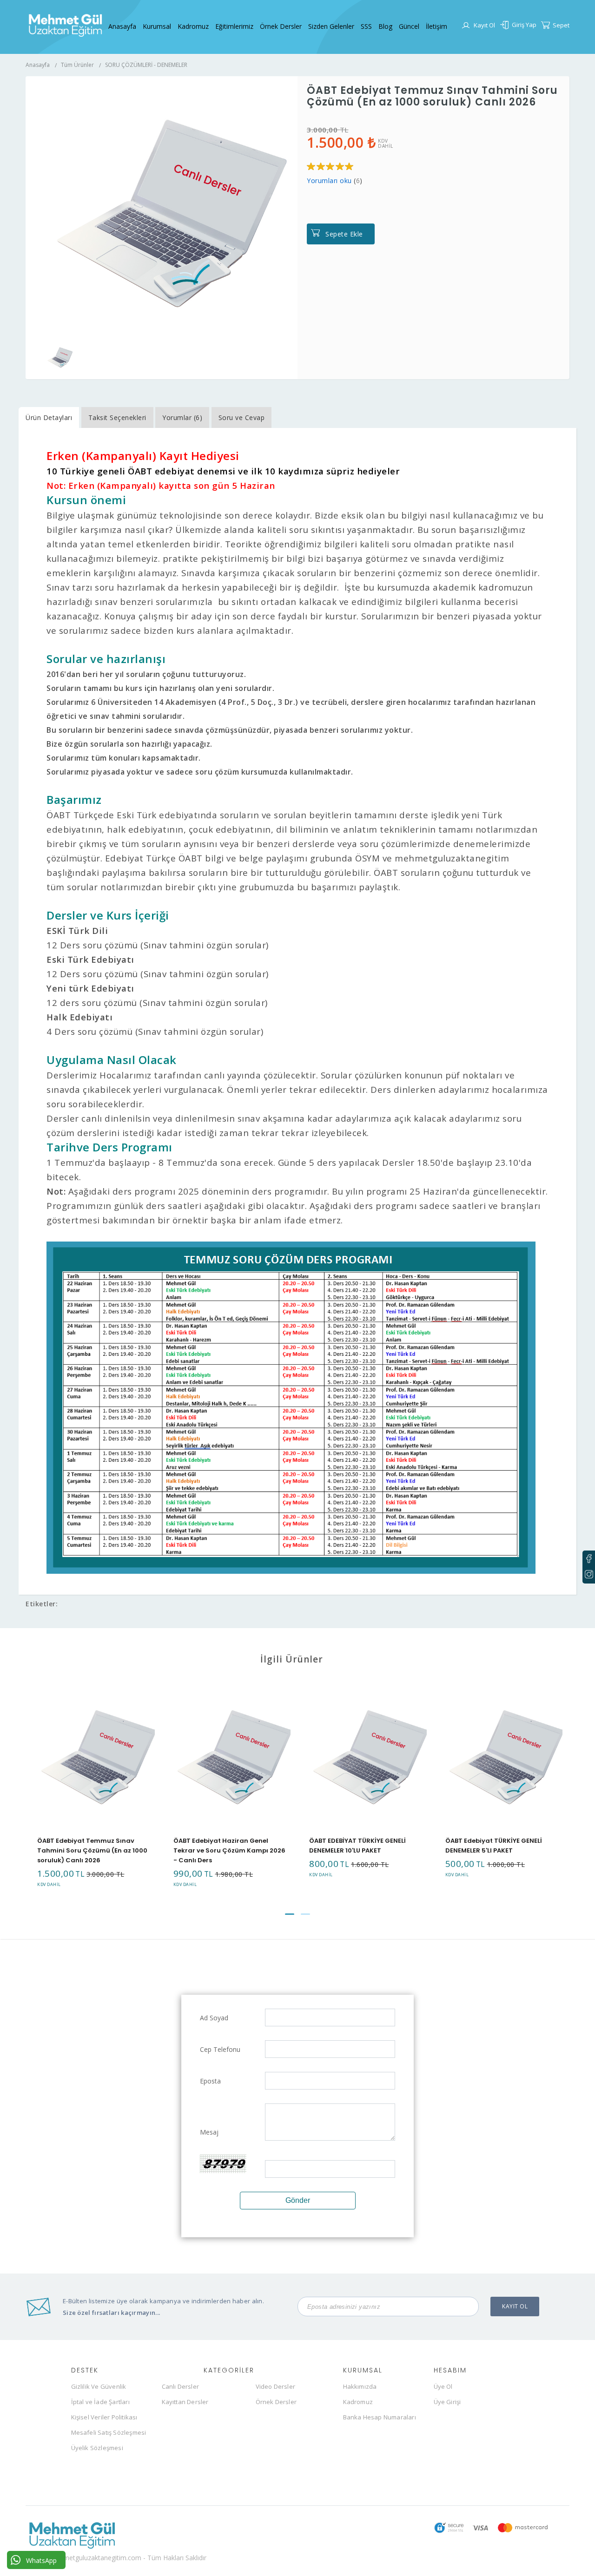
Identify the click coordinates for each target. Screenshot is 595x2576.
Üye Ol (443, 2386)
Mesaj (209, 2132)
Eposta (210, 2081)
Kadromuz (193, 26)
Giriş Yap (524, 25)
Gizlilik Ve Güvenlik (99, 2386)
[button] (290, 1914)
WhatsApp (41, 2560)
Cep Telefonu (220, 2049)
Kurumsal (157, 26)
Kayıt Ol (484, 25)
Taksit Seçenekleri (117, 417)
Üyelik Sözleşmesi (97, 2448)
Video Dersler (276, 2386)
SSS (366, 26)
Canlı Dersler (181, 2386)
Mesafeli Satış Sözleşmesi (109, 2432)
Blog (385, 26)
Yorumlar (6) (182, 417)
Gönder (298, 2200)
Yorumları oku (329, 181)
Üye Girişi (447, 2402)
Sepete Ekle (344, 234)
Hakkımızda (360, 2386)
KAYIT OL (515, 2306)
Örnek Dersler (281, 26)
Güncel (409, 26)
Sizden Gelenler (331, 26)
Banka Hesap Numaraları (380, 2417)
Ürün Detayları (49, 417)
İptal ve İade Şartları (100, 2402)
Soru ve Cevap (242, 417)
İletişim (436, 26)
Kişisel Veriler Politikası (104, 2417)
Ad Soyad (214, 2018)
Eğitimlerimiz (234, 26)
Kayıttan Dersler (185, 2402)
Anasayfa (122, 26)
